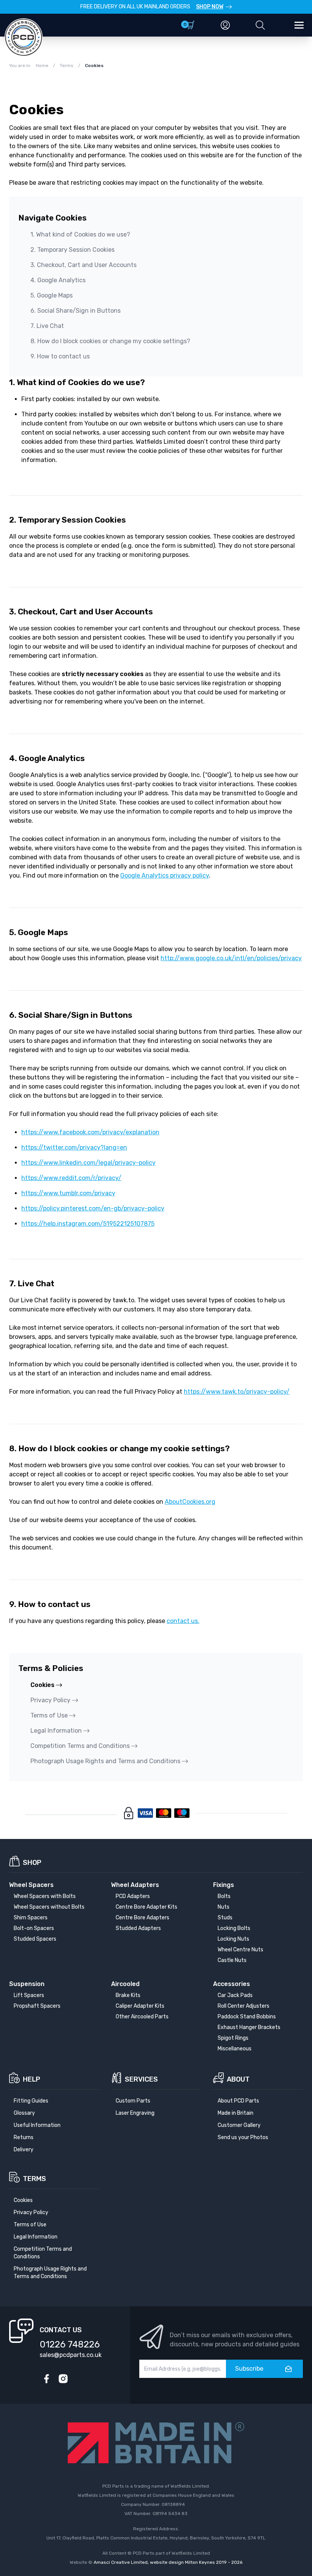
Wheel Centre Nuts (240, 1950)
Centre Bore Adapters (142, 1918)
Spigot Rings (233, 2038)
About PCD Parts (238, 2101)
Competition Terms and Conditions (80, 1746)
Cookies (42, 1685)
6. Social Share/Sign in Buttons (76, 311)
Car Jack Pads (235, 1995)
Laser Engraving (135, 2113)
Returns (24, 2137)
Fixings (224, 1885)
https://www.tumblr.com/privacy (68, 1193)
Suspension (27, 1984)
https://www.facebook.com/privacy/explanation (90, 1132)
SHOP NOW (210, 7)
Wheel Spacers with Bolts (45, 1896)
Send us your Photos (243, 2137)
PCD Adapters (133, 1896)
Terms (34, 2179)
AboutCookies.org (190, 1502)
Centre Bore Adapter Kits (146, 1907)
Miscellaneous (235, 2049)
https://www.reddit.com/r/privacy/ (71, 1178)
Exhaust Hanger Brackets (249, 2027)
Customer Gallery (239, 2125)
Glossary (24, 2113)
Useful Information (37, 2125)
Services (141, 2079)
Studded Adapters (138, 1928)
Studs (225, 1918)
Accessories (232, 1984)
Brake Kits (128, 1995)
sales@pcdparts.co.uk (71, 2355)
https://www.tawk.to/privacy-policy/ (237, 1392)
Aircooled (125, 1984)
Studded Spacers (35, 1939)
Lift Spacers (29, 1995)
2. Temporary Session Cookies (72, 250)
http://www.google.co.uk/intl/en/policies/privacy (231, 958)
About (238, 2079)
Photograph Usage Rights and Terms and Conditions (105, 1761)
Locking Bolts (234, 1928)
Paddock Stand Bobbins (247, 2017)
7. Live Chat (47, 326)
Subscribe (249, 2369)
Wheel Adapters (135, 1885)
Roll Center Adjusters (244, 2006)
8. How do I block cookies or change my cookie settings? (110, 341)
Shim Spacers (31, 1918)
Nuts (224, 1907)
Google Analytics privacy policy (165, 875)
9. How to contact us (60, 356)
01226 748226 (70, 2344)
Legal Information (56, 1731)
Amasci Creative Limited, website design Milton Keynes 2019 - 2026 (168, 2562)
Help (32, 2079)
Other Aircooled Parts (142, 2017)
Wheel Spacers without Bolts (49, 1907)
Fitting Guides (31, 2101)
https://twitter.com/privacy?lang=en (74, 1147)
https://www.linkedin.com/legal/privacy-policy (88, 1163)
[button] (260, 25)
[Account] (225, 25)
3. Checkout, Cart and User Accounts (84, 265)
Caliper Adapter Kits (140, 2006)
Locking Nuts (233, 1939)
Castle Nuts (232, 1960)
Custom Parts (133, 2101)
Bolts (224, 1896)
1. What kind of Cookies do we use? (80, 234)
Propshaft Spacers (37, 2006)
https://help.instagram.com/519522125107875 (88, 1224)
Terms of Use (49, 1715)
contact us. (183, 1621)
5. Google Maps (52, 295)
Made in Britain (236, 2113)
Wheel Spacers (31, 1885)
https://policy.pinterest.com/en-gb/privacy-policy (93, 1208)
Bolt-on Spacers (34, 1928)
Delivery (24, 2150)
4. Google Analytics (58, 280)
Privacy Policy (50, 1700)
